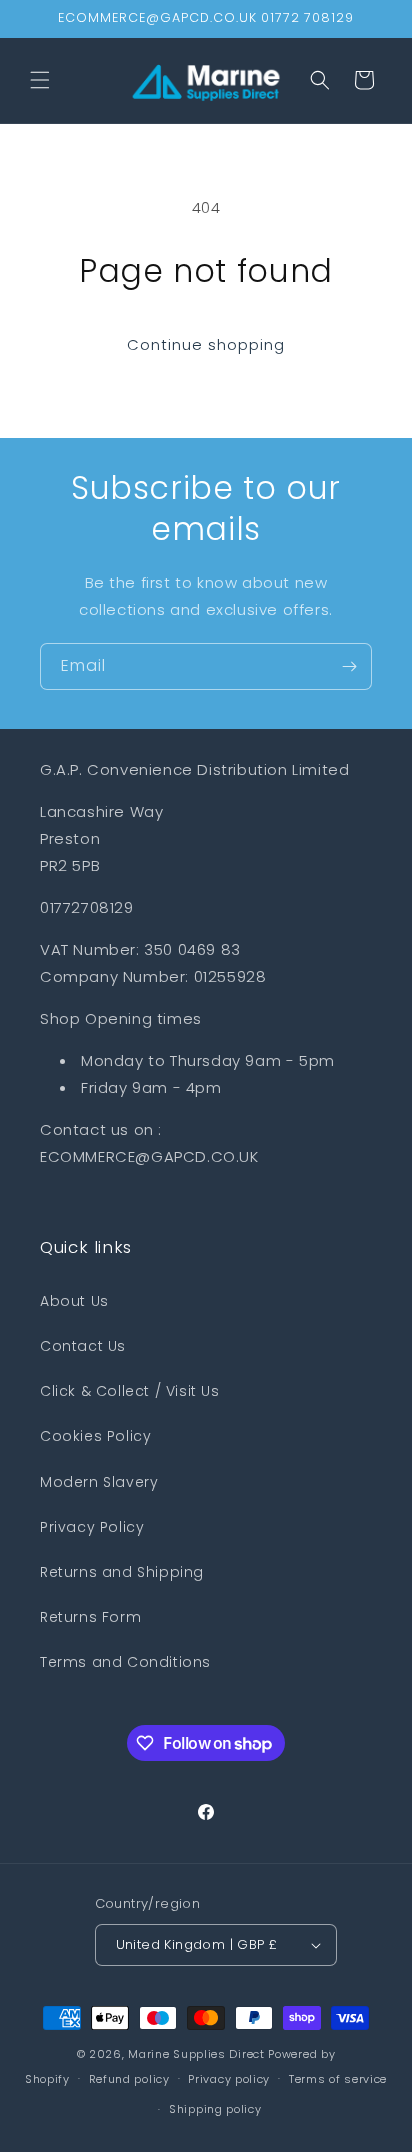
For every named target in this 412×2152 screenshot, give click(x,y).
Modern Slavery (99, 1482)
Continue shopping (206, 344)
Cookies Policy (95, 1436)
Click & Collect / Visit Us (130, 1391)
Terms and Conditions (125, 1662)
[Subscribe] (349, 666)
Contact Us (83, 1346)
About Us (74, 1301)
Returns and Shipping (122, 1572)
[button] (40, 80)
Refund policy (129, 2079)
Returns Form (90, 1617)
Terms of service (338, 2079)
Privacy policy (229, 2079)
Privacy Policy (92, 1527)
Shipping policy (215, 2109)
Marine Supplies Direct (196, 2054)
